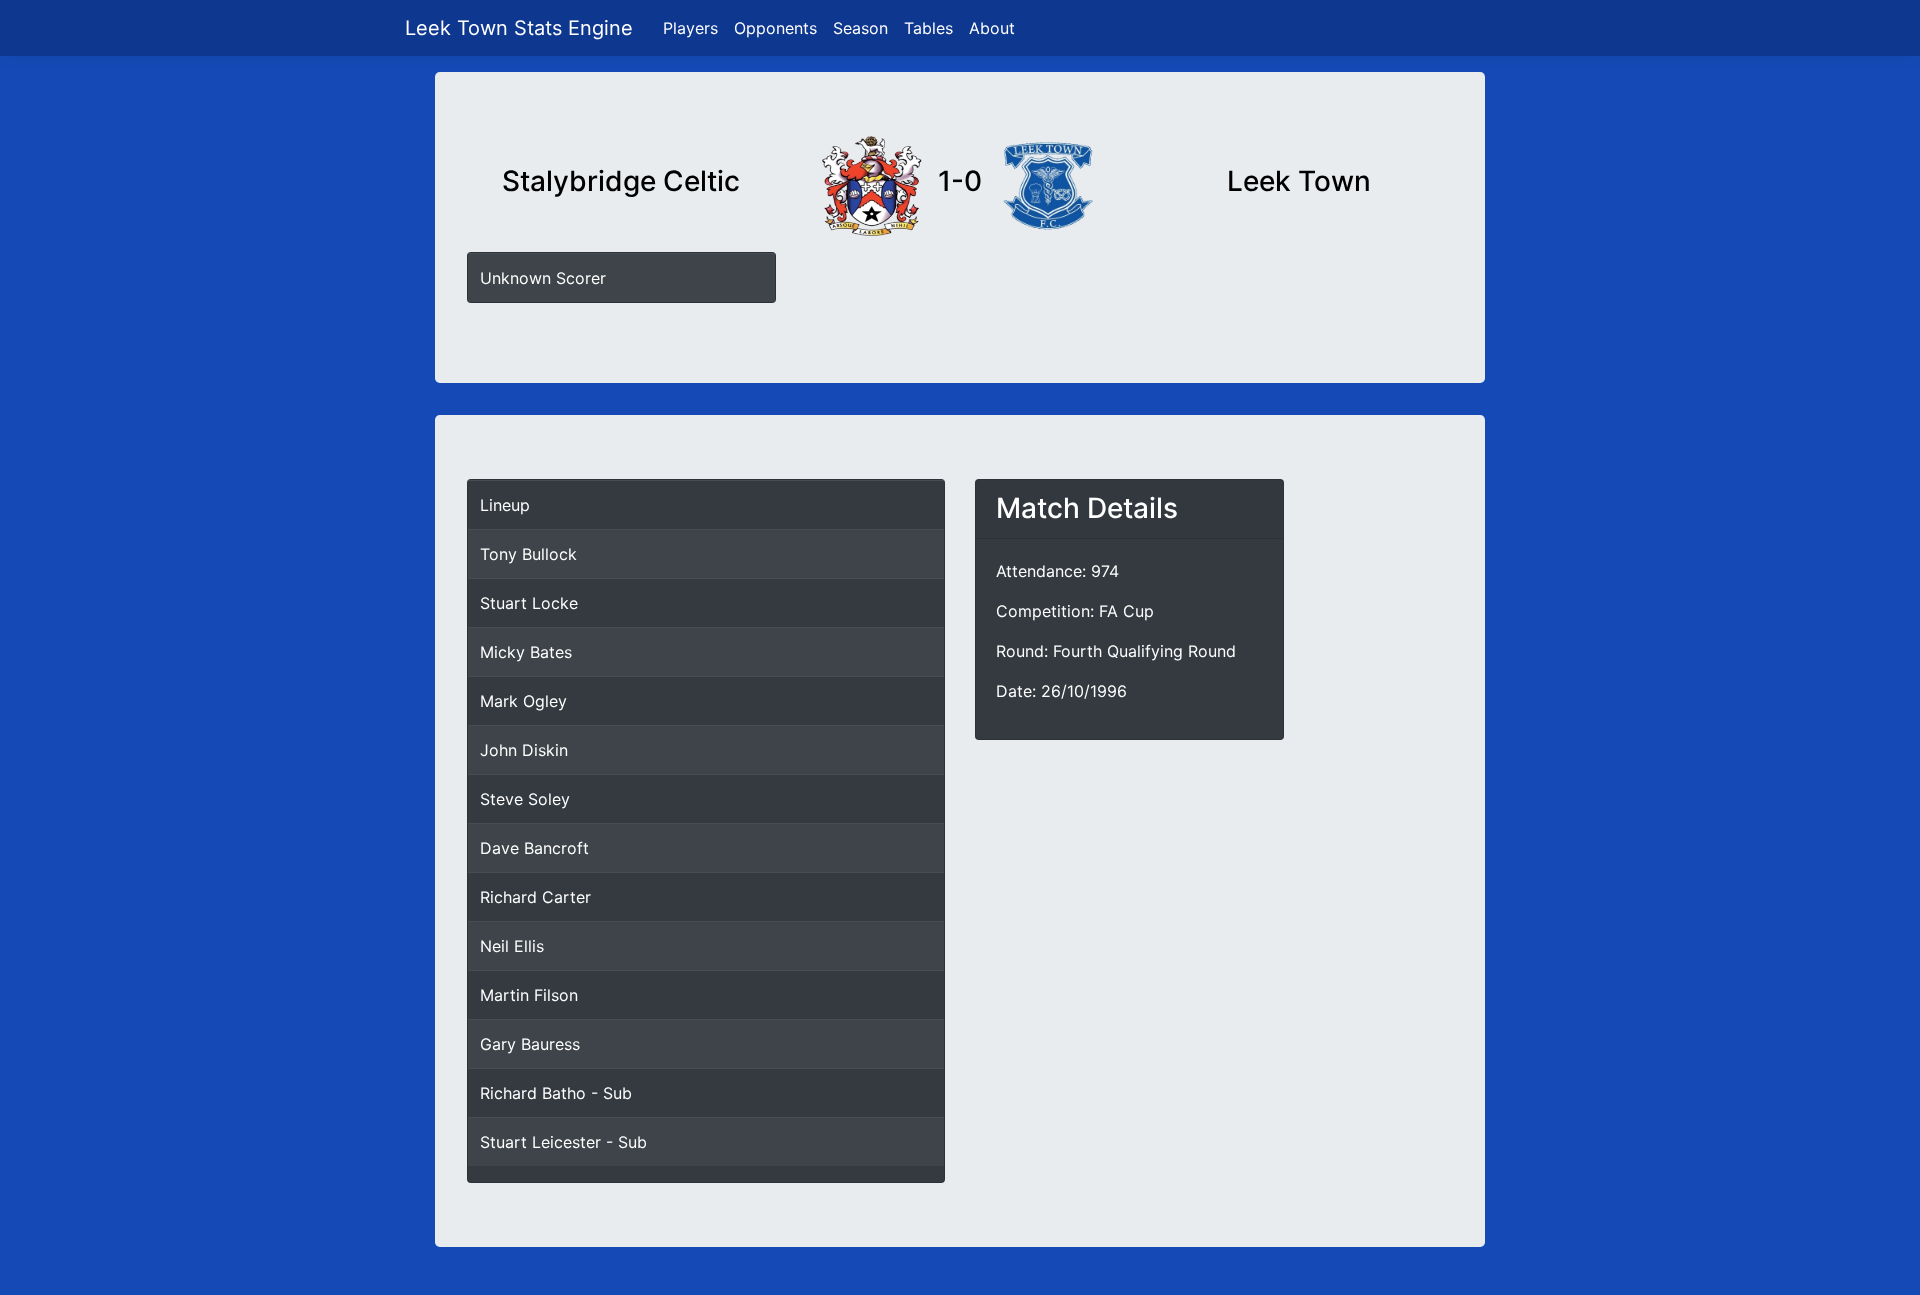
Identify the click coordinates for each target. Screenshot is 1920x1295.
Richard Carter (535, 897)
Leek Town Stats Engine (522, 28)
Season (860, 28)
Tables (928, 28)
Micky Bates (526, 652)
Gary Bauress (530, 1044)
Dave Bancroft (534, 848)
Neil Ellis (512, 946)
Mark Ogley (523, 701)
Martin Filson (529, 995)
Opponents (775, 28)
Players (690, 28)
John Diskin (524, 750)
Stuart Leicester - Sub (563, 1142)
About (992, 28)
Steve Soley (525, 799)
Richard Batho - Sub (556, 1093)
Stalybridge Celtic (621, 181)
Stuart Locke (529, 603)
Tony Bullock (528, 554)
